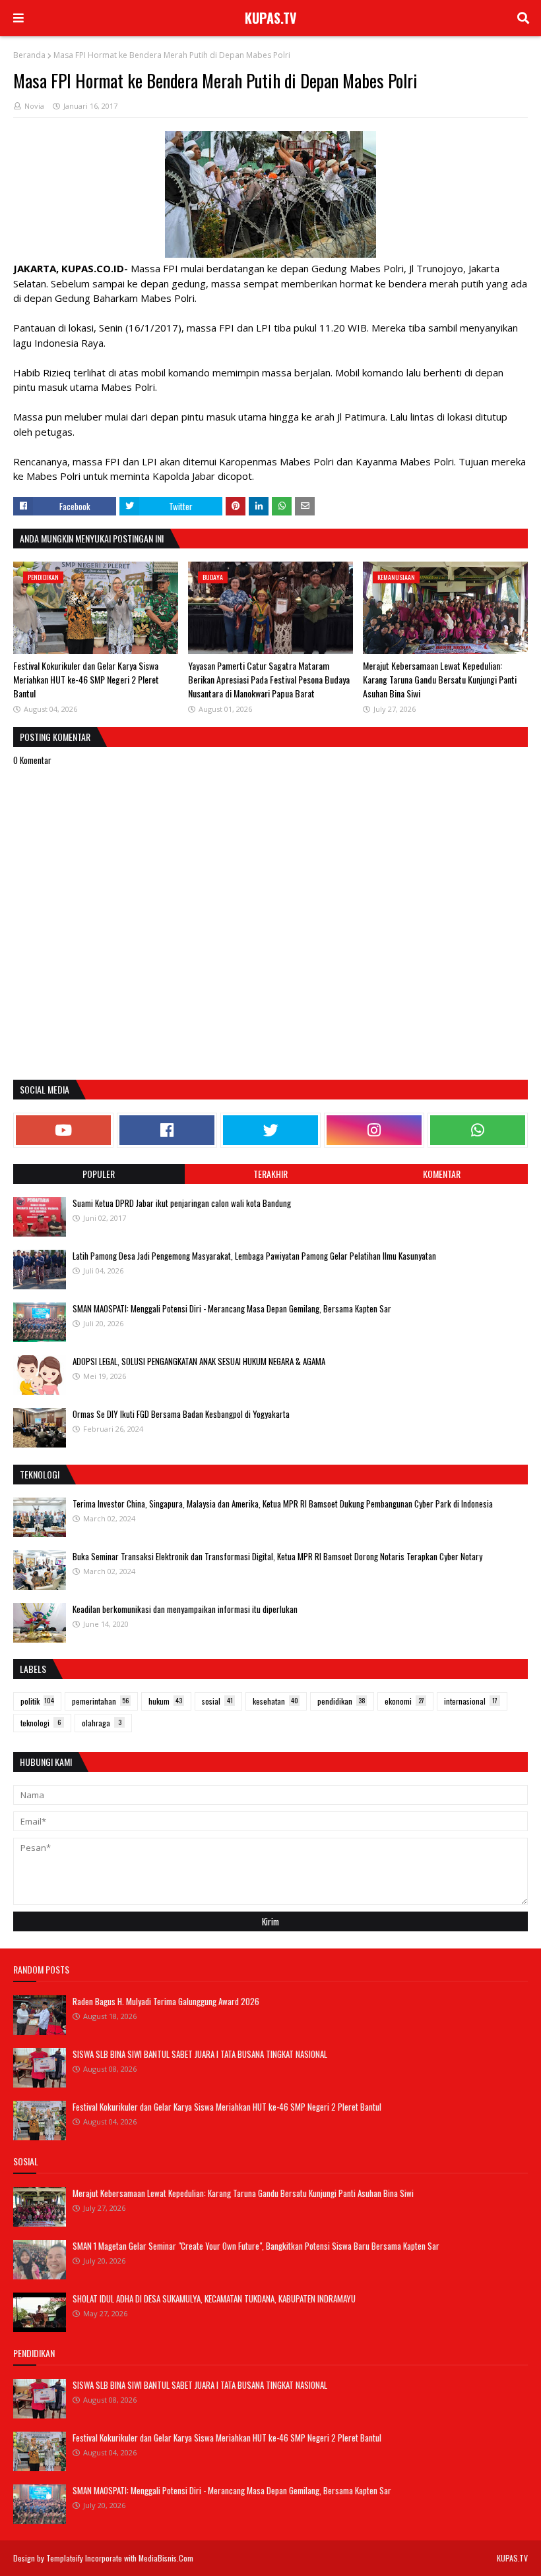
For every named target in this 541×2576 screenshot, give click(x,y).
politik (37, 1701)
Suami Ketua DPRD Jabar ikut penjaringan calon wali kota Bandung (182, 1203)
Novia (34, 106)
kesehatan (275, 1701)
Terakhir (270, 1174)
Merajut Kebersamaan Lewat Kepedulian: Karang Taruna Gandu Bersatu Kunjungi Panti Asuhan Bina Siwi (440, 679)
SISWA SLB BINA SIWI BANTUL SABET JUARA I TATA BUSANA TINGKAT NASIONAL (200, 2054)
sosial (217, 1701)
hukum (165, 1701)
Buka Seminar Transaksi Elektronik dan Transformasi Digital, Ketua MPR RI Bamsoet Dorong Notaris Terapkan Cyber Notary (277, 1556)
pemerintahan (100, 1701)
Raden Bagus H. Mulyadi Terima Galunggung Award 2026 (166, 2001)
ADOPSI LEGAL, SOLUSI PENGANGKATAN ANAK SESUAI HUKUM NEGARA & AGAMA (199, 1361)
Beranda (29, 55)
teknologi (41, 1723)
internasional (471, 1701)
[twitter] (270, 1130)
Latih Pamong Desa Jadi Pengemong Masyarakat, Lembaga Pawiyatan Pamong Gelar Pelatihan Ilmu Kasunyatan (254, 1256)
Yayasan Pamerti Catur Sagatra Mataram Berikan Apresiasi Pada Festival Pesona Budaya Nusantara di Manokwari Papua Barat (269, 679)
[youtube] (63, 1130)
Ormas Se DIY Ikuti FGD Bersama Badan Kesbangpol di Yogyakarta (181, 1414)
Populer (99, 1174)
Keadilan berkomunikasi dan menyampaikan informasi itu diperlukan (185, 1609)
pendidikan (341, 1701)
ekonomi (404, 1701)
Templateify (65, 2558)
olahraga (102, 1723)
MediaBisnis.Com (166, 2558)
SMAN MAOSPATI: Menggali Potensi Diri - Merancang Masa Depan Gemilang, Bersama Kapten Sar (232, 1308)
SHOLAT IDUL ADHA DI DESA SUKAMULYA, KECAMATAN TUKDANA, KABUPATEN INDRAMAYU (214, 2298)
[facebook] (167, 1130)
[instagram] (374, 1130)
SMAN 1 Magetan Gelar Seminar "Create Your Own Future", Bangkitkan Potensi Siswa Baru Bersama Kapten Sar (256, 2246)
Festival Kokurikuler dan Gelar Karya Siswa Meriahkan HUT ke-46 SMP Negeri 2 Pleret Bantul (86, 679)
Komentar (442, 1174)
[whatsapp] (478, 1130)
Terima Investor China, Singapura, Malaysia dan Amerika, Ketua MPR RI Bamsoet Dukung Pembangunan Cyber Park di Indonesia (283, 1504)
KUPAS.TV (271, 18)
